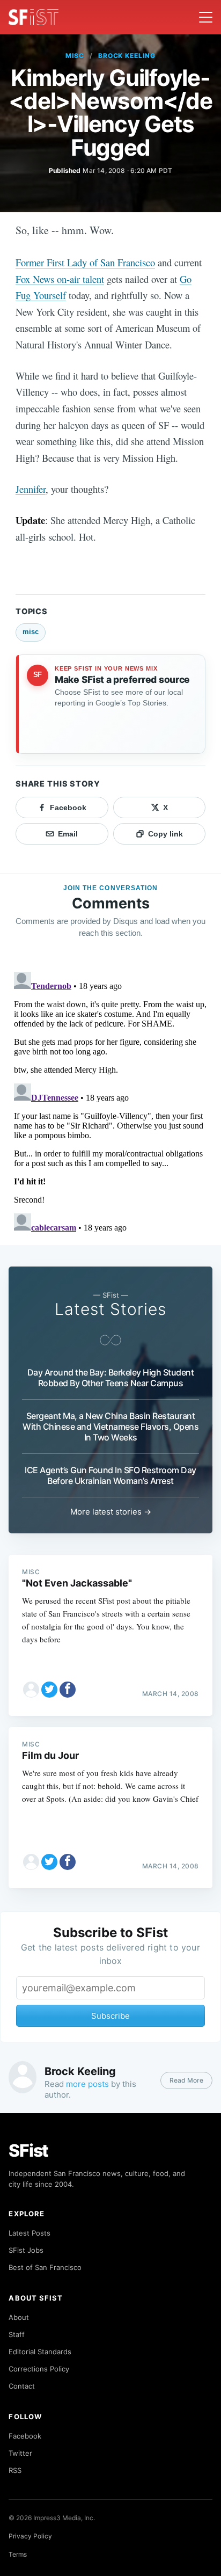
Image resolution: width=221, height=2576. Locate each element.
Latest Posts (30, 2233)
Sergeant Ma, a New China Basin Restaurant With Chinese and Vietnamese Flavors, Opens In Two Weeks (110, 1427)
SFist (28, 2151)
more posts (87, 2084)
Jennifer (31, 489)
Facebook (25, 2436)
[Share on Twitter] (49, 1690)
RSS (15, 2470)
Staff (17, 2334)
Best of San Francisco (45, 2267)
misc (75, 56)
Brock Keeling (127, 56)
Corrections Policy (39, 2369)
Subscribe (110, 2016)
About (19, 2317)
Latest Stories (110, 1309)
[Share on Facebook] (68, 1690)
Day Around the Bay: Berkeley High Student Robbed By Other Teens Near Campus (111, 1378)
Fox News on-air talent (60, 279)
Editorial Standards (40, 2352)
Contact (22, 2386)
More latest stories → (111, 1512)
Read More (186, 2080)
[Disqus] (110, 1102)
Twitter (20, 2453)
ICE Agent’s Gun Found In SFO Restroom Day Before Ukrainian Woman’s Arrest (110, 1475)
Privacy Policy (30, 2536)
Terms (18, 2554)
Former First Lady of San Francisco (85, 262)
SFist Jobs (26, 2250)
